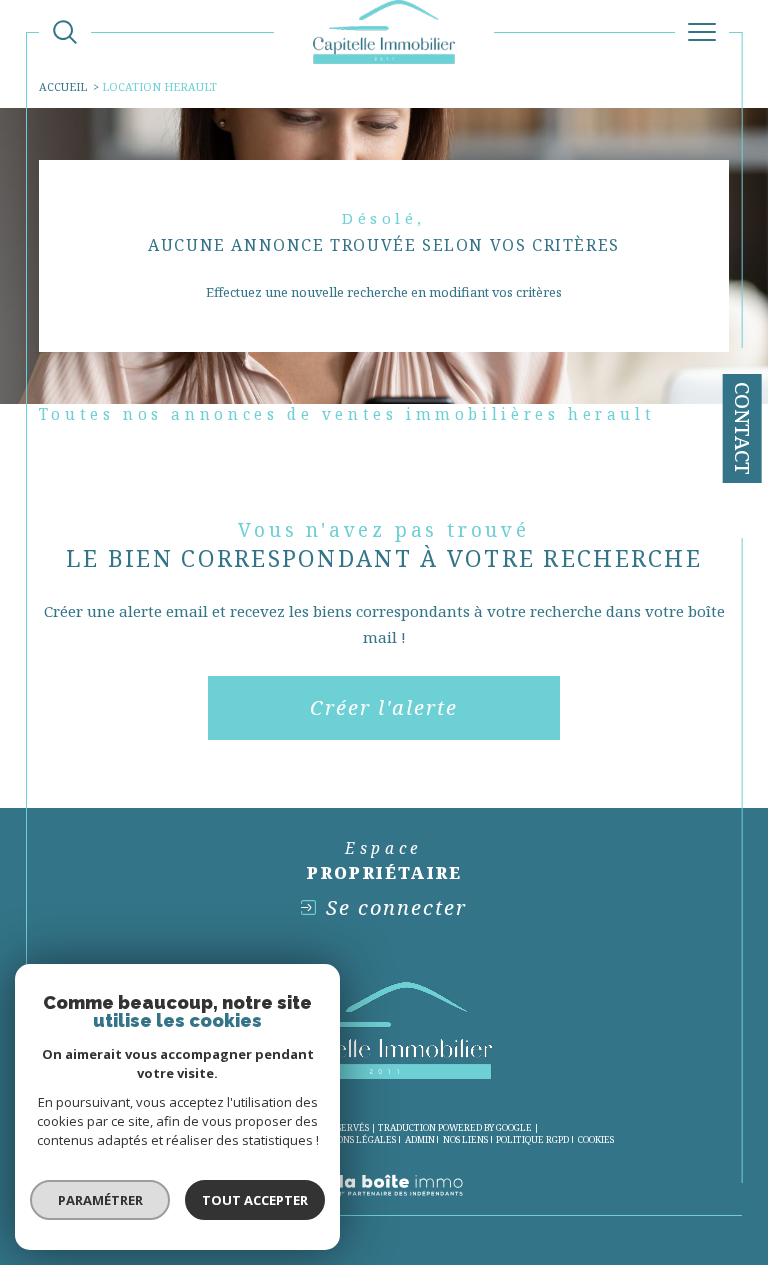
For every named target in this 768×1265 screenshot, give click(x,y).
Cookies (596, 1140)
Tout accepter (255, 1200)
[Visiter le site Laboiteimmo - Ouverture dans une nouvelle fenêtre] (383, 1206)
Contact (742, 428)
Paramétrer (100, 1200)
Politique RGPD (532, 1139)
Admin (420, 1139)
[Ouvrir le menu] (702, 32)
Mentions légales (351, 1139)
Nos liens (465, 1139)
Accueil (63, 86)
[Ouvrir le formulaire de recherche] (65, 32)
